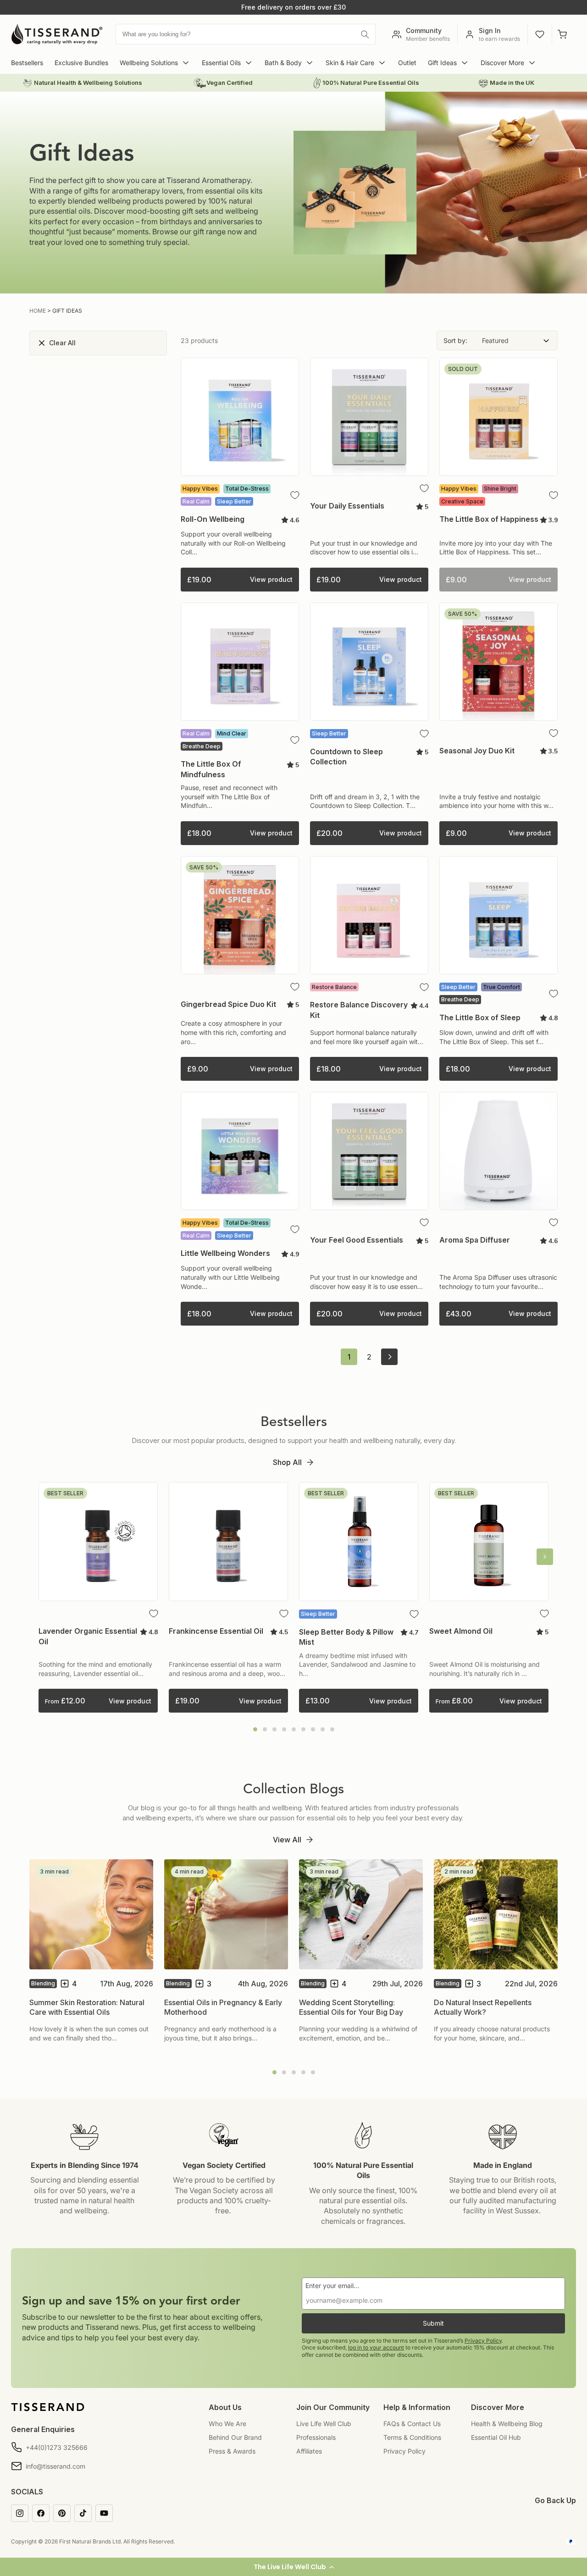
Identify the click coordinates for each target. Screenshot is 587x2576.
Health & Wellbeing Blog (507, 2424)
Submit (433, 2323)
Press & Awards (232, 2451)
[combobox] (246, 34)
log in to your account (376, 2347)
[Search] (365, 34)
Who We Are (227, 2424)
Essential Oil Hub (496, 2437)
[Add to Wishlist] (295, 495)
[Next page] (389, 1357)
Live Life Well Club (324, 2424)
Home (38, 311)
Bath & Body (283, 63)
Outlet (407, 63)
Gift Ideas (442, 63)
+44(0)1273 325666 (57, 2447)
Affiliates (309, 2451)
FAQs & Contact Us (412, 2424)
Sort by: (455, 340)
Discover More (502, 63)
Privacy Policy (483, 2341)
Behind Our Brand (235, 2437)
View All (287, 1840)
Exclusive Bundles (81, 63)
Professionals (316, 2437)
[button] (293, 2567)
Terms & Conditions (412, 2437)
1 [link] (349, 1357)
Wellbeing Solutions (149, 63)
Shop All (287, 1462)
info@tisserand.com (55, 2466)
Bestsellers (27, 63)
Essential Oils (221, 63)
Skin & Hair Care (350, 63)
